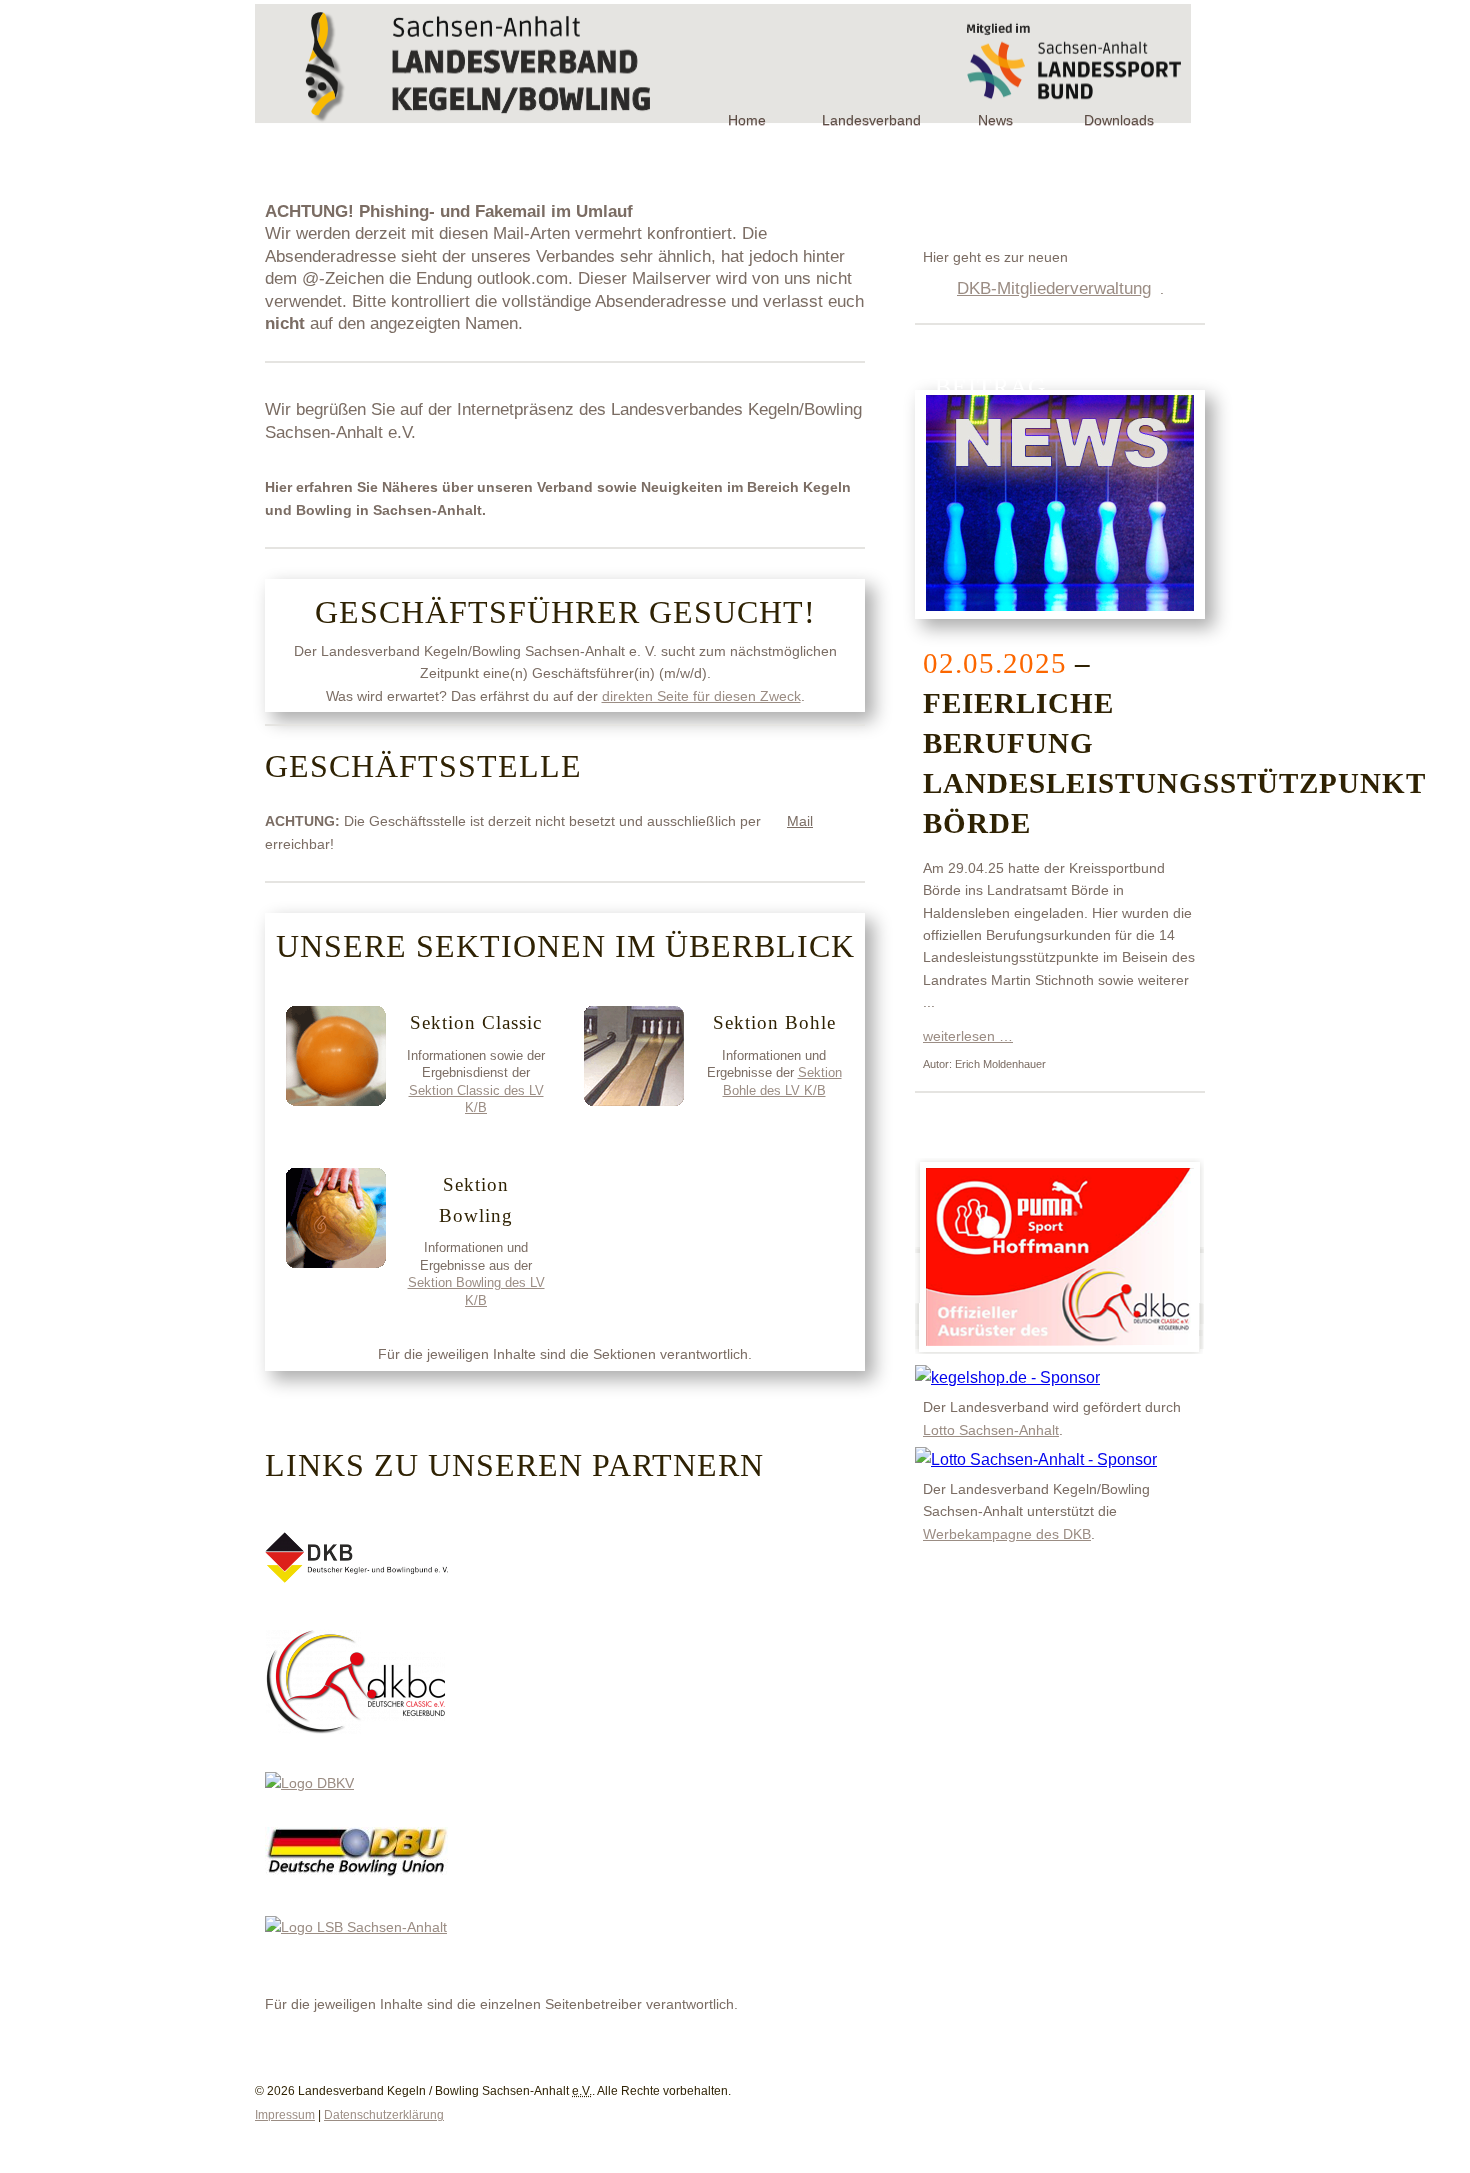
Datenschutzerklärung (384, 2115)
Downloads (1119, 120)
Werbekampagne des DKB (1007, 1534)
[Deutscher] (356, 1578)
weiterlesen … (968, 1036)
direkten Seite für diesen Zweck (701, 696)
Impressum (285, 2115)
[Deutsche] (356, 1873)
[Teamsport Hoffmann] (1059, 1352)
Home (747, 120)
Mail (800, 821)
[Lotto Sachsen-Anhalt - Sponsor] (1036, 1459)
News (995, 120)
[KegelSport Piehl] (1007, 1377)
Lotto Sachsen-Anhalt (991, 1430)
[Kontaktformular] (1185, 2078)
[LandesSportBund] (356, 1927)
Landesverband (871, 120)
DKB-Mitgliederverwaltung (1054, 288)
